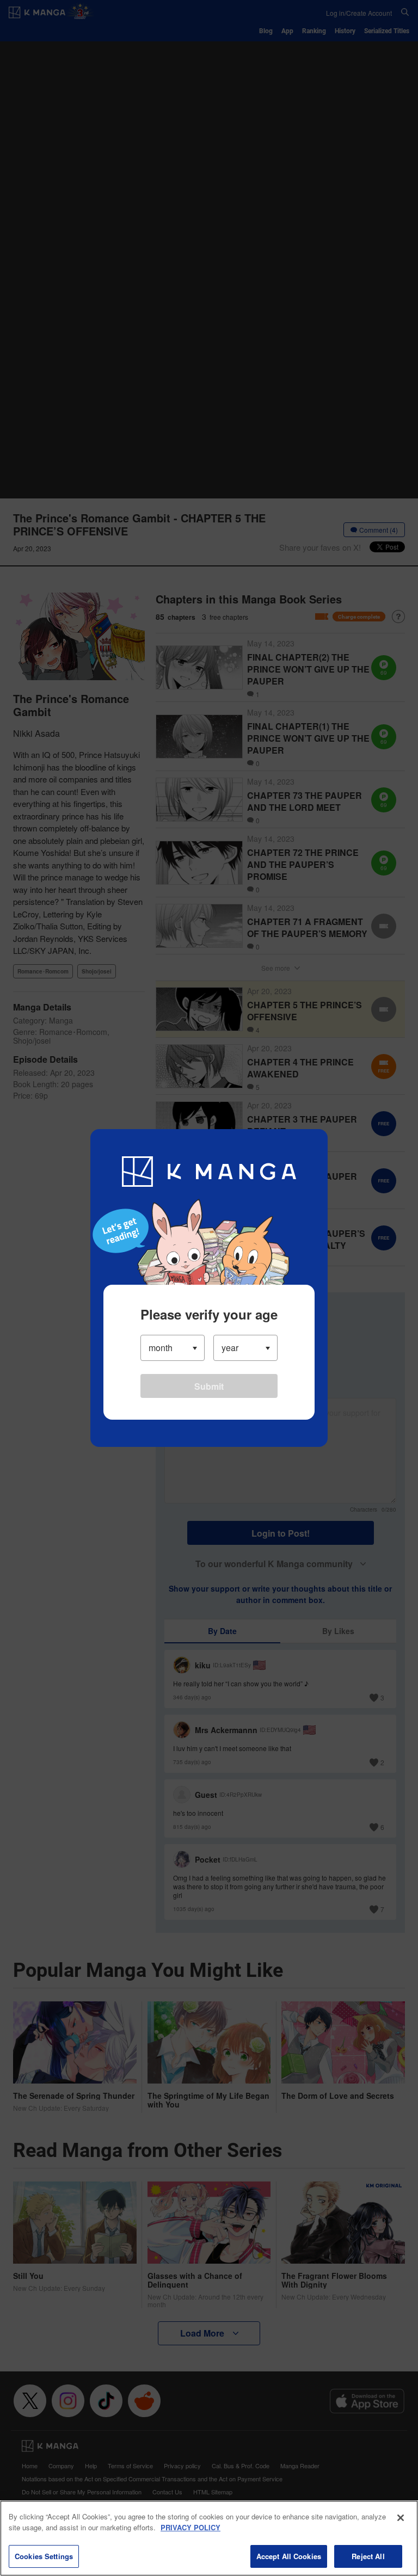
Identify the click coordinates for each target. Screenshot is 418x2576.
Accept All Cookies (289, 2556)
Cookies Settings (44, 2556)
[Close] (401, 2518)
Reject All (368, 2556)
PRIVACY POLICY (190, 2527)
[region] (209, 2538)
